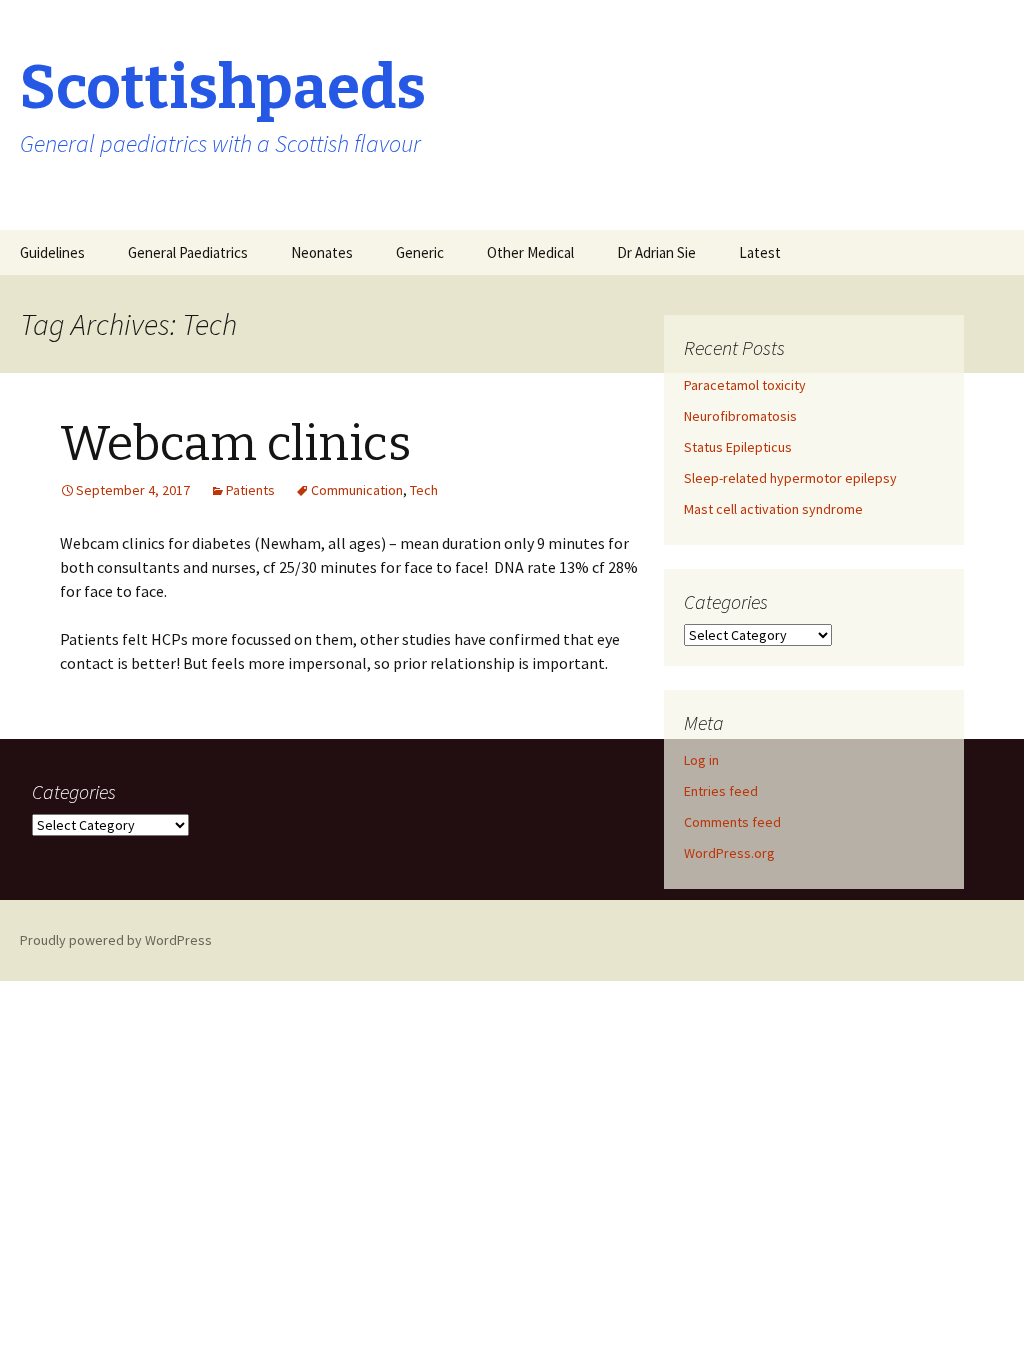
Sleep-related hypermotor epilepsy (790, 478)
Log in (701, 760)
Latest (760, 252)
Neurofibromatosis (740, 416)
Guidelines (52, 252)
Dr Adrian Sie (656, 252)
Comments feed (732, 822)
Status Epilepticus (738, 447)
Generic (420, 252)
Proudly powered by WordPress (116, 940)
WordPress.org (729, 853)
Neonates (322, 252)
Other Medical (530, 252)
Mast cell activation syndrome (773, 509)
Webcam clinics (235, 444)
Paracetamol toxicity (745, 385)
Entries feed (721, 791)
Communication (357, 490)
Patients (250, 490)
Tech (424, 490)
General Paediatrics (188, 252)
